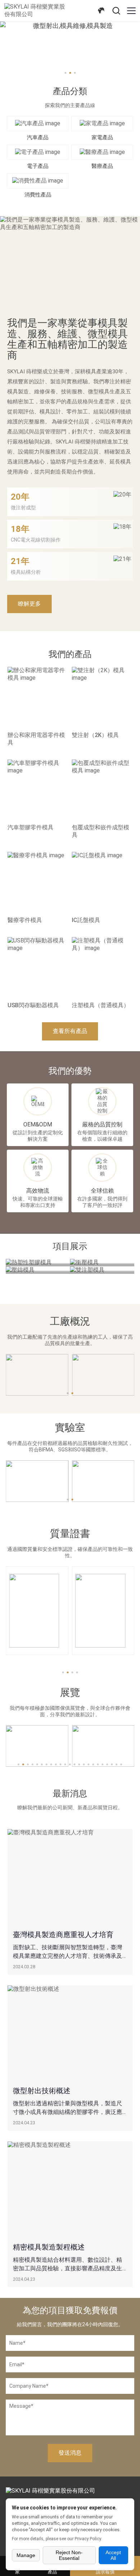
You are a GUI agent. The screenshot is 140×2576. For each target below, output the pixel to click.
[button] (63, 1672)
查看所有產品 (70, 1031)
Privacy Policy (88, 2539)
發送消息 (70, 2453)
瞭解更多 (29, 604)
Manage (26, 2555)
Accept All (113, 2555)
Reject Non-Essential (69, 2555)
